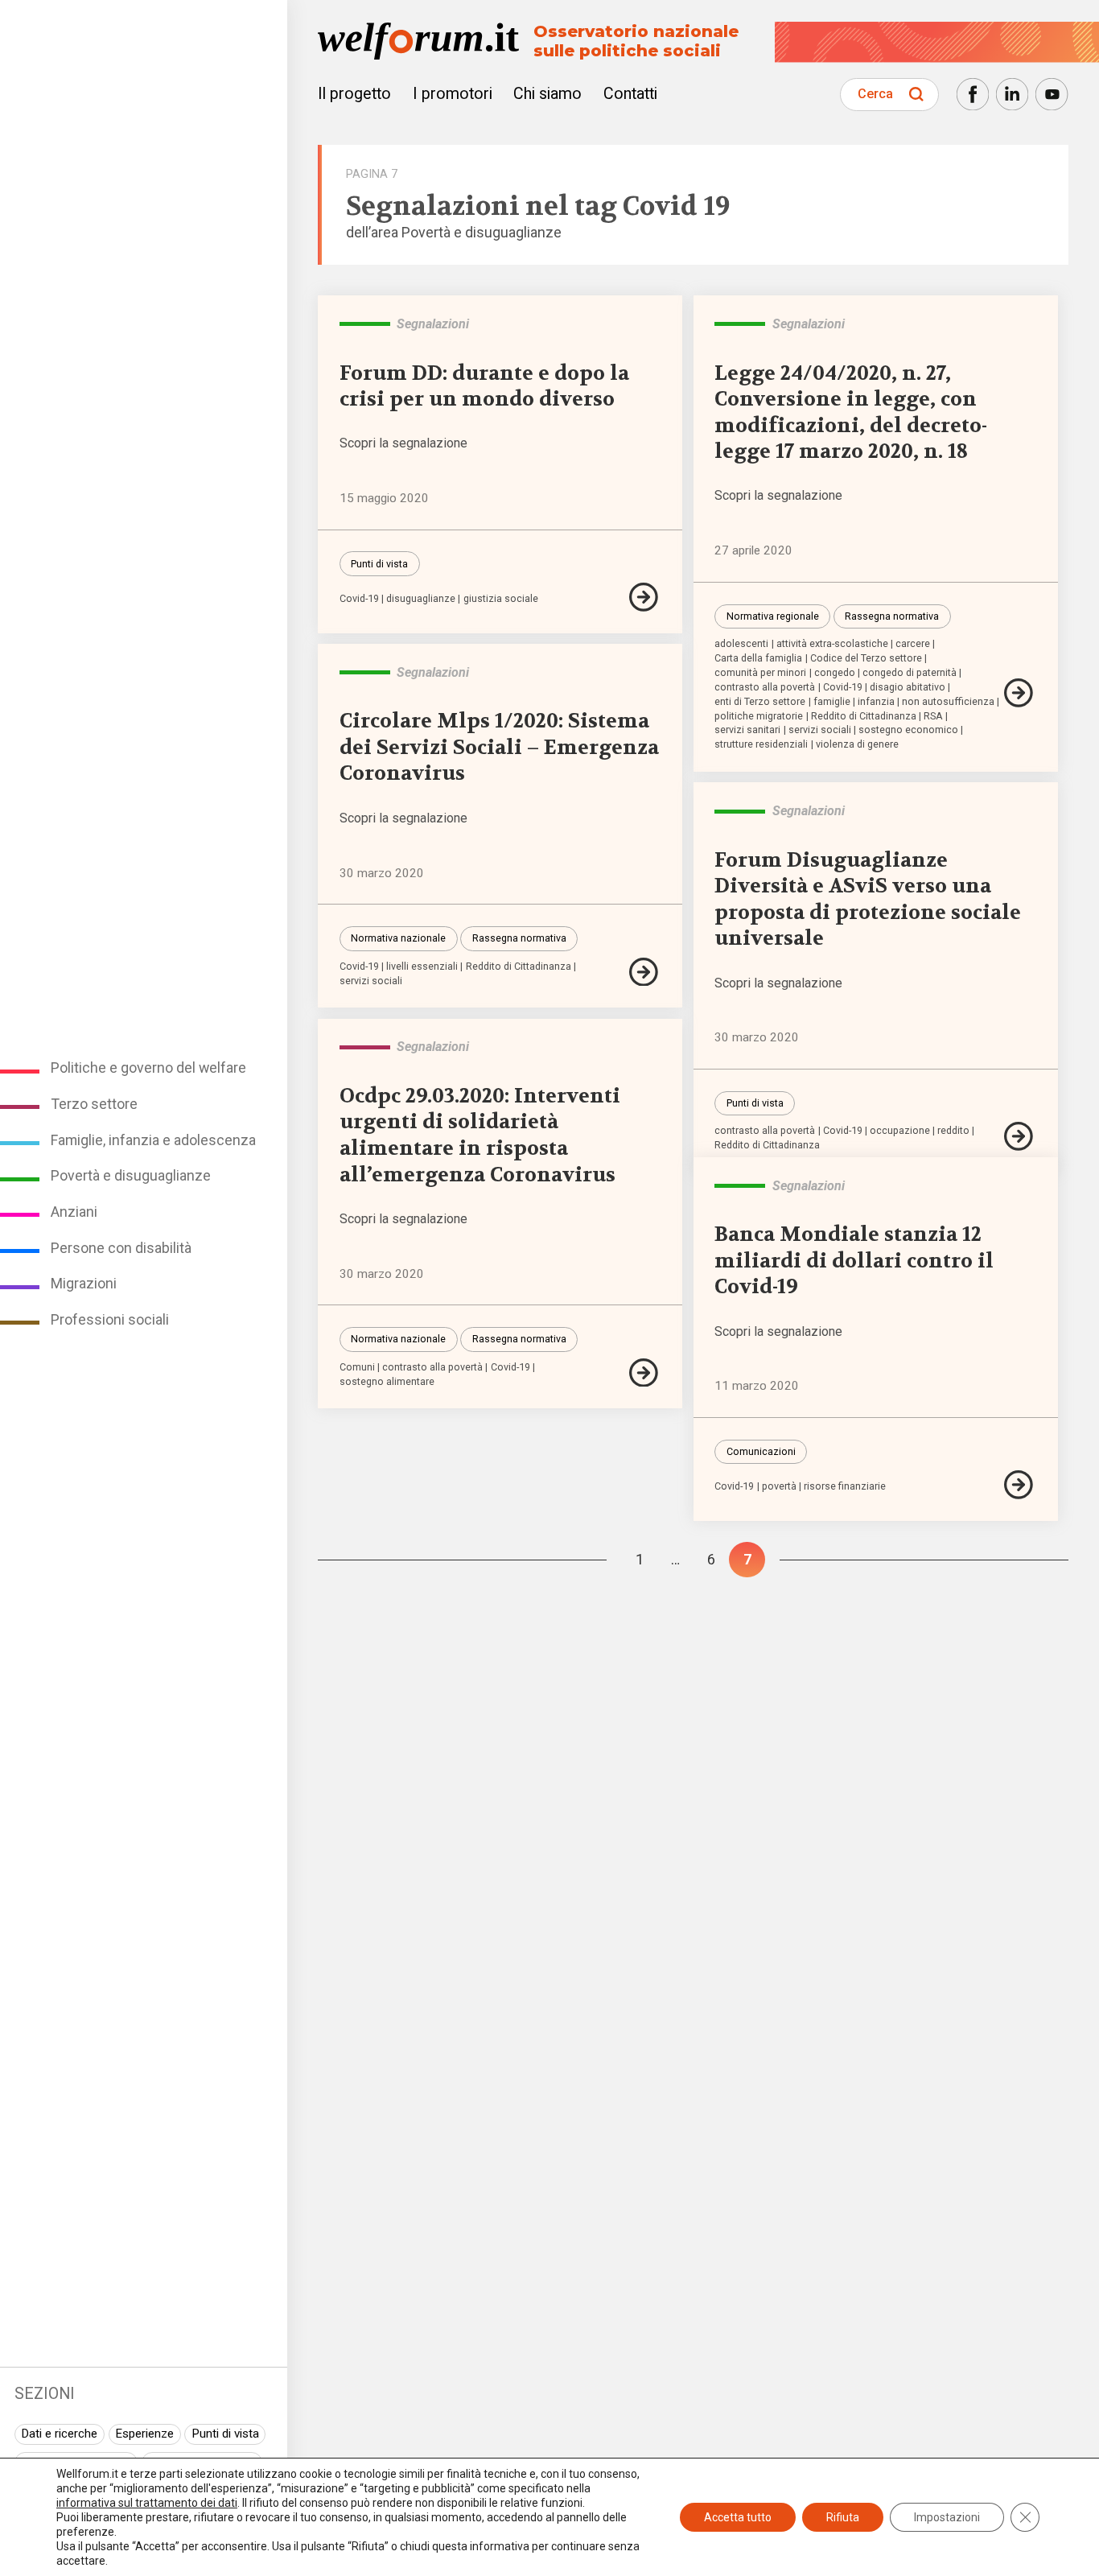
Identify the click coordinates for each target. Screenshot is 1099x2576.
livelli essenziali (422, 967)
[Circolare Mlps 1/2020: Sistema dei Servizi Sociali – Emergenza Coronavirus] (645, 972)
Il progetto (354, 94)
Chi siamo (547, 94)
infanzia (876, 702)
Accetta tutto (738, 2517)
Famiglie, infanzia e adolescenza (153, 1140)
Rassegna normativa (892, 616)
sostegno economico (908, 730)
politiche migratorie (759, 717)
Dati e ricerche (59, 2434)
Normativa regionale (773, 616)
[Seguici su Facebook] (973, 94)
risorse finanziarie (845, 1487)
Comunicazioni (761, 1451)
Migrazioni (84, 1283)
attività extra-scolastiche (832, 644)
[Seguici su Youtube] (1052, 94)
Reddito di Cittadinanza (864, 717)
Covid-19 (359, 599)
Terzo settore (94, 1104)
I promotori (453, 94)
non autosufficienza (948, 702)
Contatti (630, 94)
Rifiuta (843, 2517)
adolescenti (741, 644)
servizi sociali (820, 730)
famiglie (832, 702)
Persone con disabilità (121, 1248)
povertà (779, 1487)
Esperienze (144, 2434)
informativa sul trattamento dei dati (147, 2503)
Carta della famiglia (758, 659)
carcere (913, 644)
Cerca (875, 94)
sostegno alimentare (387, 1382)
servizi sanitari (747, 730)
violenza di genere (857, 745)
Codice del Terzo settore (866, 659)
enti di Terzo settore (760, 702)
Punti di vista (225, 2434)
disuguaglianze (421, 599)
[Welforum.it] (144, 11)
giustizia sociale (501, 599)
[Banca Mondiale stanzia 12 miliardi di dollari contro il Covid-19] (1020, 1485)
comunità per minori (760, 673)
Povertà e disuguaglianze (131, 1175)
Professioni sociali (110, 1319)
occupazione (900, 1131)
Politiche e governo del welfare (148, 1067)
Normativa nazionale (398, 938)
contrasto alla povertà (765, 688)
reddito (953, 1131)
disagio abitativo (908, 688)
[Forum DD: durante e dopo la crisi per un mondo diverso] (645, 597)
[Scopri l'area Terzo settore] (365, 1047)
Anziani (74, 1212)
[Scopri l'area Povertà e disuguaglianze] (365, 324)
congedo (835, 673)
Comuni (357, 1368)
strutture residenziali (761, 745)
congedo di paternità (910, 673)
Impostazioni (947, 2517)
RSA (933, 717)
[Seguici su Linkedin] (1012, 94)
